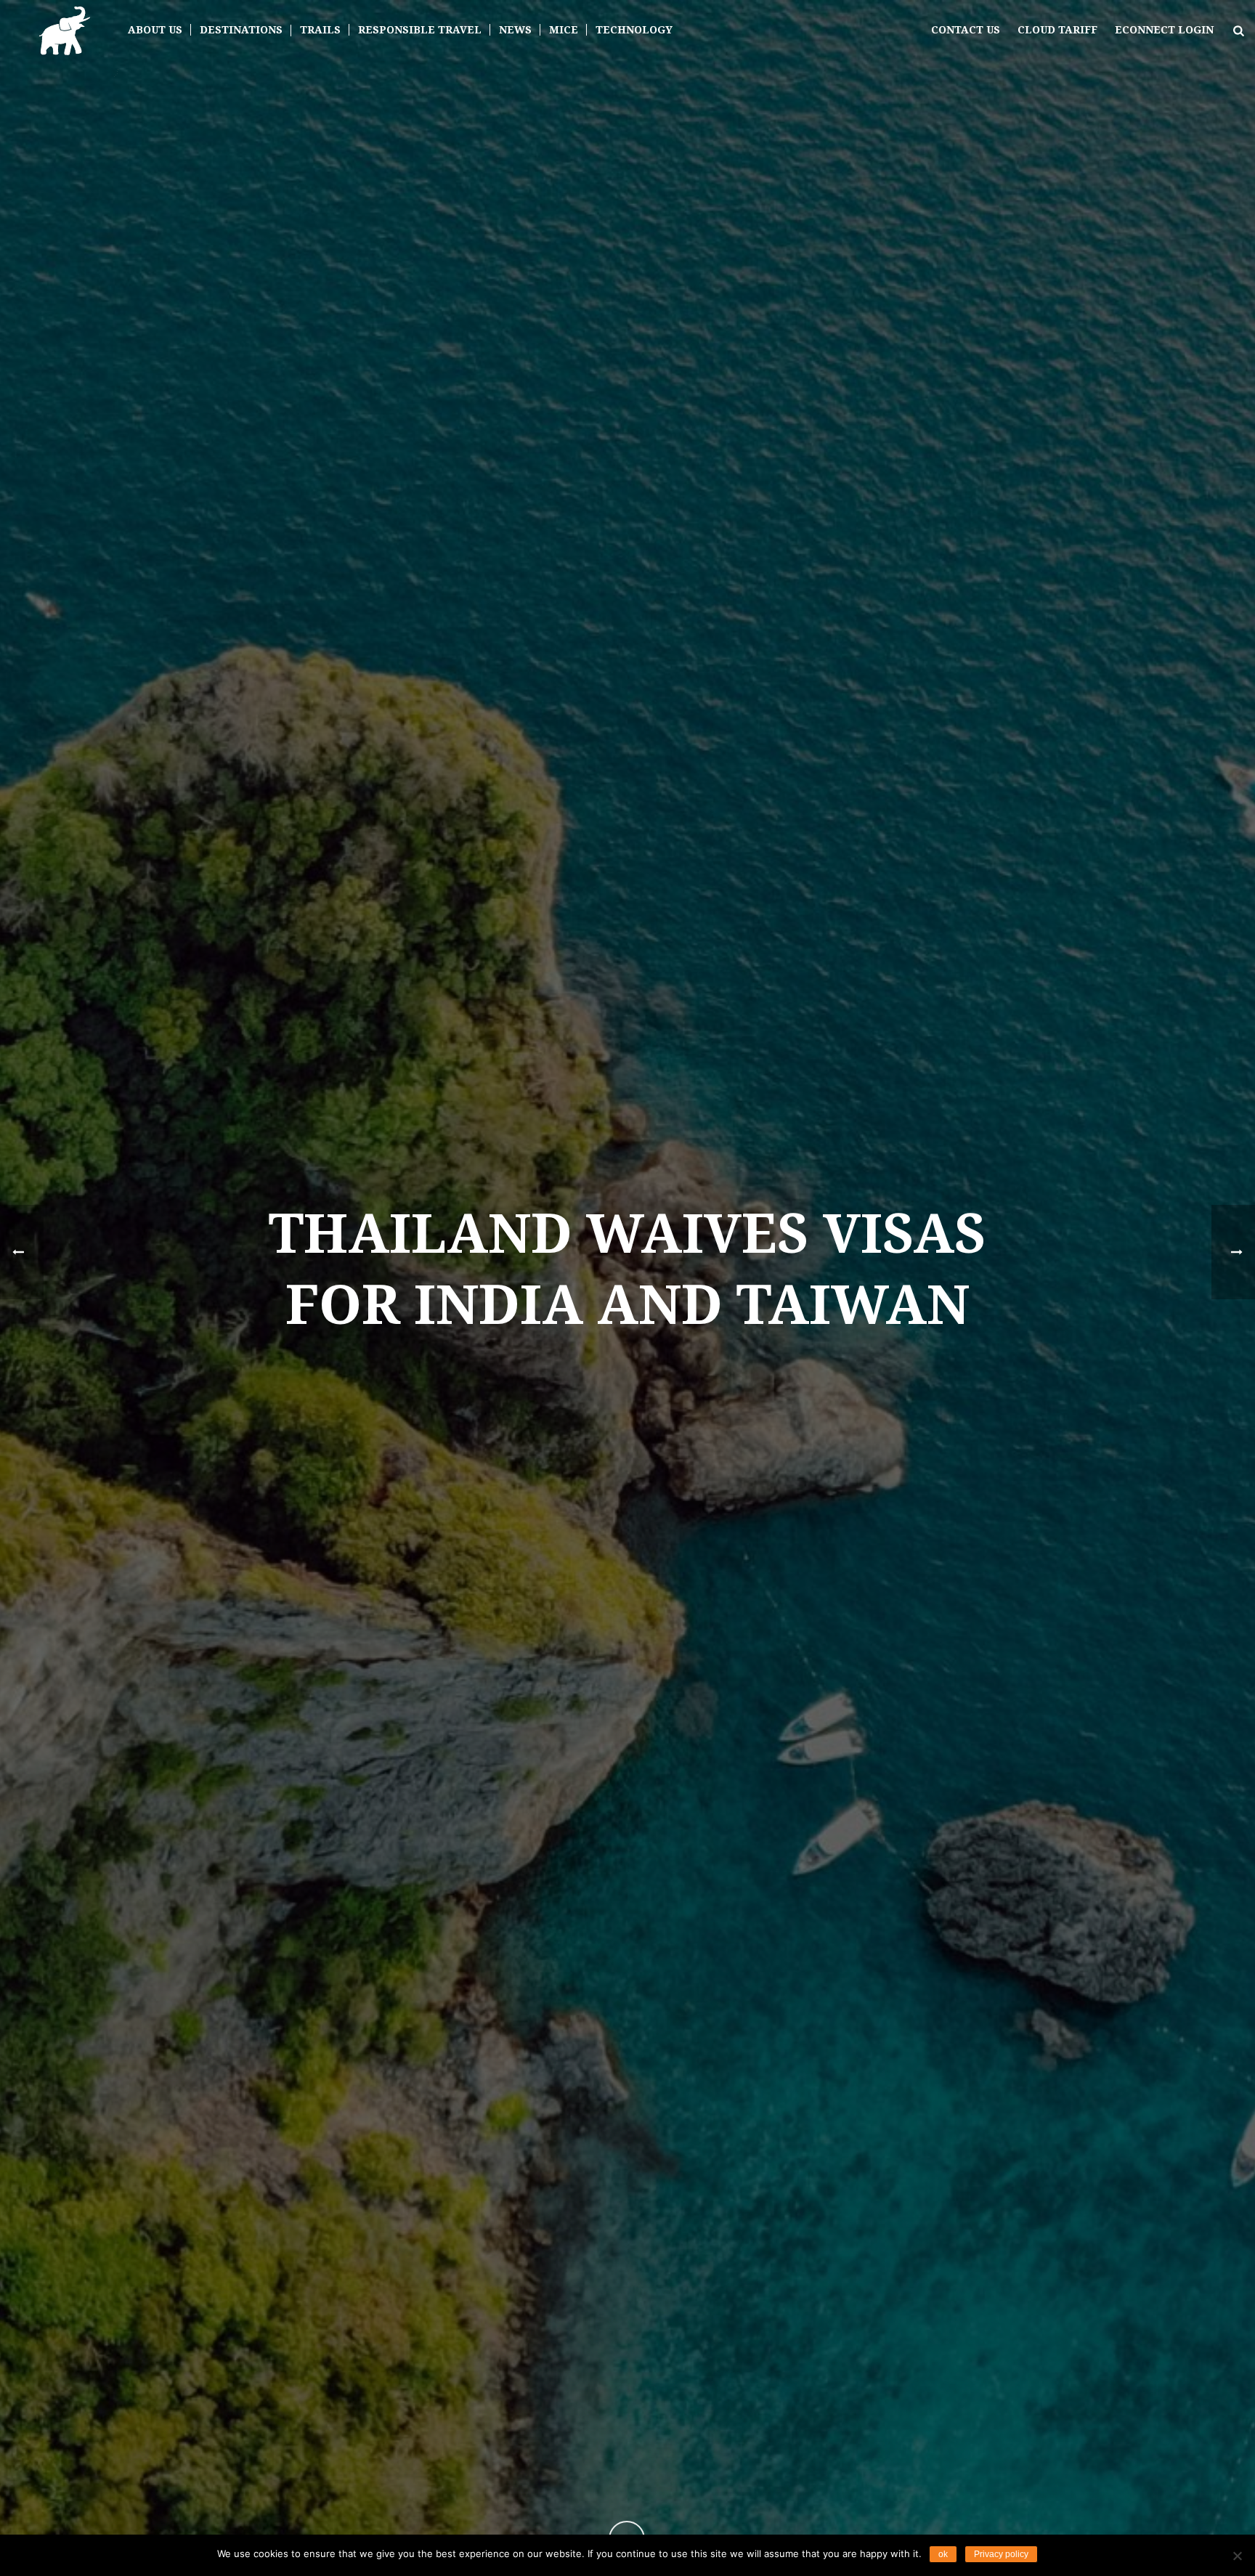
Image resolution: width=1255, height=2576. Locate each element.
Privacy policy (1001, 2554)
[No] (1237, 2556)
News (515, 30)
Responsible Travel (420, 30)
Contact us (966, 30)
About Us (155, 30)
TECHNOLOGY (634, 30)
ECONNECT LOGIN (1164, 30)
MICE (564, 30)
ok (943, 2554)
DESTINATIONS (241, 30)
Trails (320, 30)
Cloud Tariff (1057, 30)
